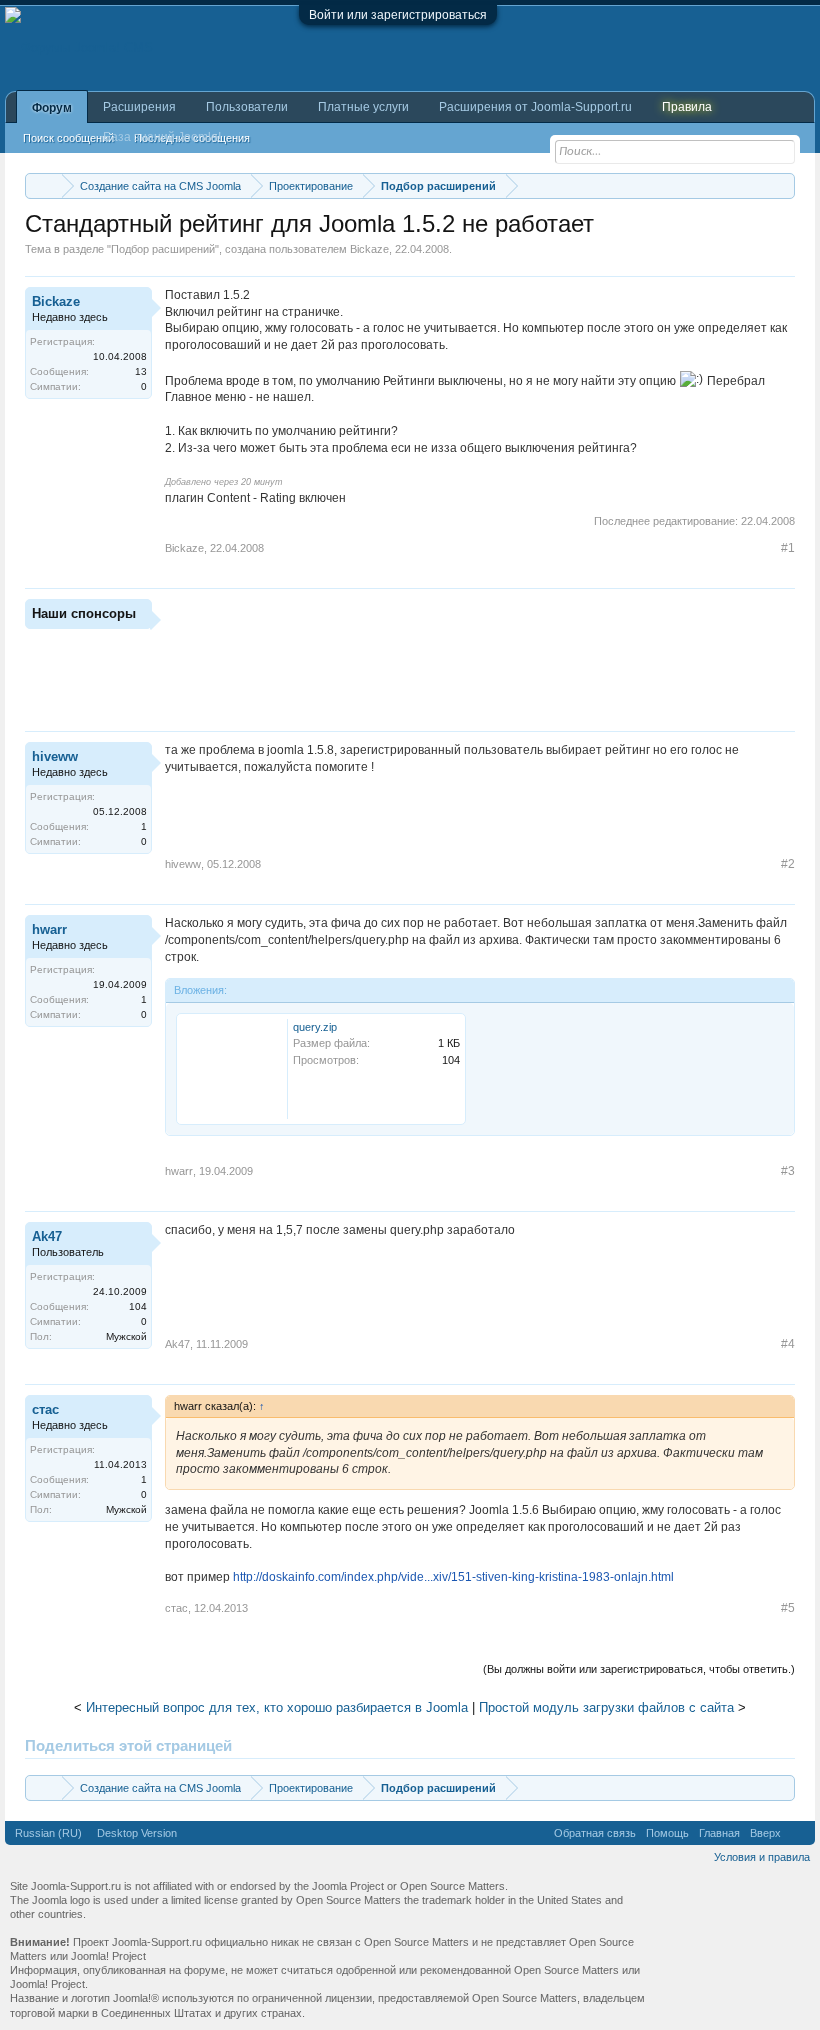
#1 (788, 548)
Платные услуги (363, 107)
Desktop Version (137, 1833)
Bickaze (369, 249)
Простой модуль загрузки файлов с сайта (606, 1707)
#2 (788, 864)
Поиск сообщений (68, 138)
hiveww (55, 756)
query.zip (315, 1027)
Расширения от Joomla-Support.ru (535, 107)
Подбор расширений (163, 249)
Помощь (667, 1833)
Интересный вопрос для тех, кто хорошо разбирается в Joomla (277, 1707)
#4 (788, 1344)
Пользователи (247, 107)
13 (141, 371)
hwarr (49, 929)
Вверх (765, 1833)
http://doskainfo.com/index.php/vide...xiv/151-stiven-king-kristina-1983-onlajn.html (453, 1577)
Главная (719, 1833)
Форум (52, 108)
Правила (687, 107)
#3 (788, 1171)
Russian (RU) (48, 1833)
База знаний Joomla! (162, 137)
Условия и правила (762, 1857)
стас (45, 1409)
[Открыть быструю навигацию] (782, 185)
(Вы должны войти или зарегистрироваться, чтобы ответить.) (639, 1669)
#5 (788, 1608)
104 (138, 1306)
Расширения (139, 107)
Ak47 (47, 1236)
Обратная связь (595, 1833)
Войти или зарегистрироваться (398, 15)
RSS (798, 1833)
